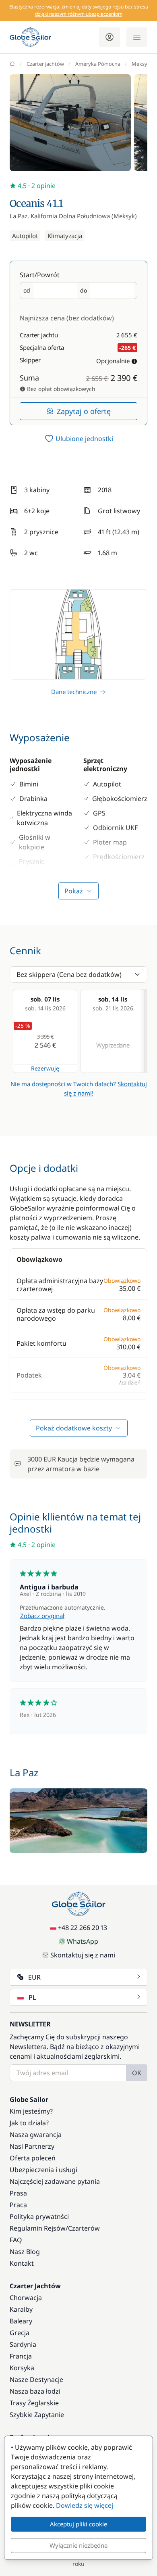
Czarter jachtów (45, 64)
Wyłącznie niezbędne (78, 2545)
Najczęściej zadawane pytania (55, 2181)
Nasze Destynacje (36, 2379)
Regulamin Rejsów (38, 2228)
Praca (18, 2205)
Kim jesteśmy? (31, 2111)
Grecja (20, 2333)
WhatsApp (83, 1941)
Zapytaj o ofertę (84, 411)
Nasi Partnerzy (32, 2146)
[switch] (78, 439)
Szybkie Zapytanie (37, 2415)
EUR (34, 1977)
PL (32, 1997)
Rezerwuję (45, 1068)
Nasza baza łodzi (35, 2391)
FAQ (16, 2240)
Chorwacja (26, 2298)
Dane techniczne (74, 692)
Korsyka (22, 2368)
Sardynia (23, 2344)
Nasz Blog (25, 2252)
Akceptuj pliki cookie (78, 2524)
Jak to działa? (29, 2123)
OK (137, 2073)
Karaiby (21, 2309)
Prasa (18, 2193)
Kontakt (22, 2263)
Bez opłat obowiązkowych (60, 389)
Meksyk (141, 64)
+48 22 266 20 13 (83, 1928)
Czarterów (84, 2228)
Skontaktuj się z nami (83, 1955)
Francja (21, 2356)
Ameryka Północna (98, 64)
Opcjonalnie (113, 361)
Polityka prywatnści (39, 2216)
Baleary (21, 2321)
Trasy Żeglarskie (34, 2403)
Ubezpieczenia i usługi (43, 2170)
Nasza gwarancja (36, 2135)
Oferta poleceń (33, 2158)
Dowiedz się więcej (85, 2505)
